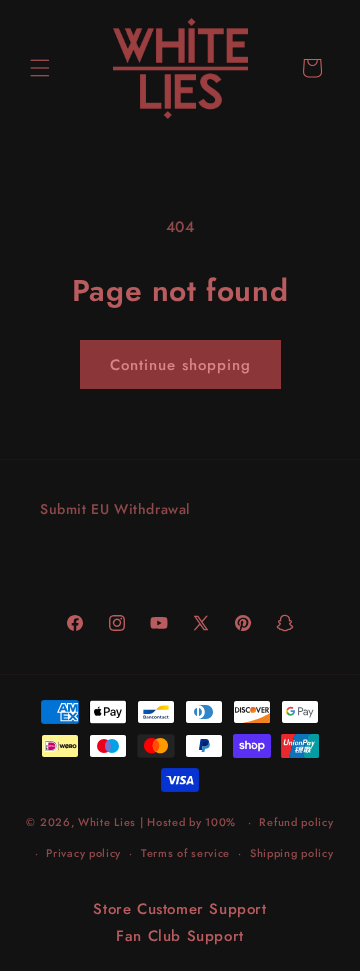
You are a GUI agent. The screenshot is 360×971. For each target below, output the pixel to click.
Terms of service (185, 853)
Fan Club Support (180, 936)
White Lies (107, 822)
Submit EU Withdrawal (115, 509)
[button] (40, 68)
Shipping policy (292, 853)
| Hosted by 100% (188, 822)
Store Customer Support (179, 909)
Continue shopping (180, 365)
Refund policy (296, 822)
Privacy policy (83, 853)
